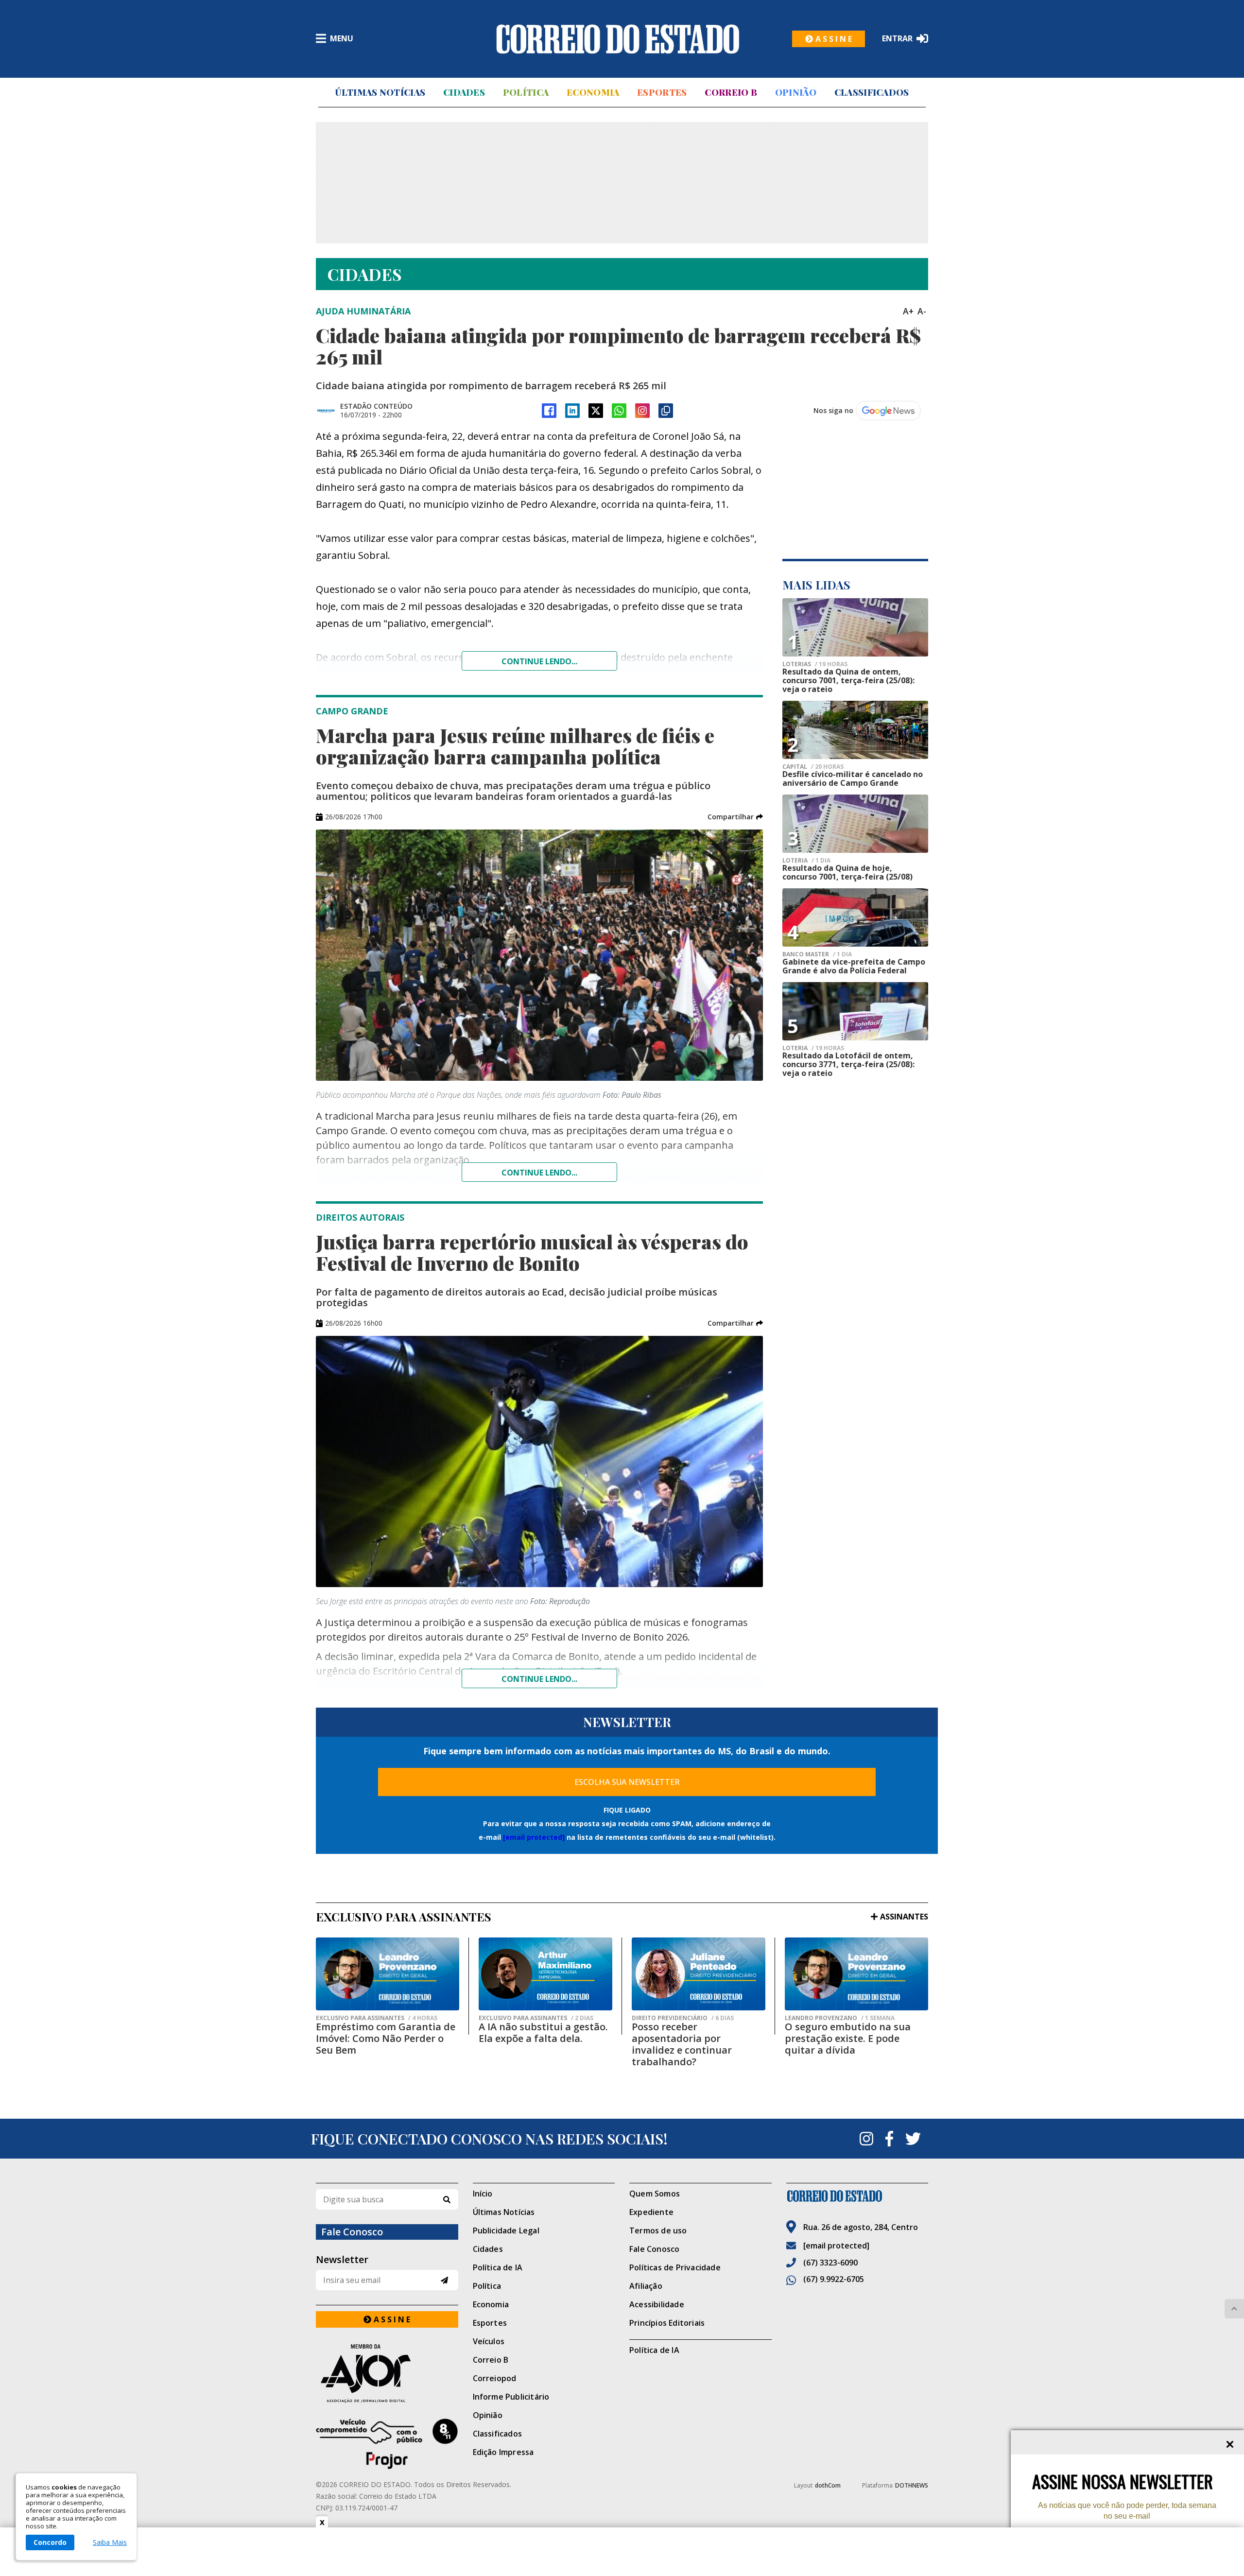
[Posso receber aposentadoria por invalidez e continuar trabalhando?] (699, 1974)
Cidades (464, 92)
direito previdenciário (683, 2018)
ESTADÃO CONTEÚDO (376, 406)
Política (526, 92)
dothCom (828, 2485)
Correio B (731, 92)
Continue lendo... (539, 661)
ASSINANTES (904, 1917)
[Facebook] (549, 411)
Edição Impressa (503, 2452)
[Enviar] (444, 2280)
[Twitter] (913, 2139)
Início (483, 2194)
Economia (593, 92)
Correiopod (495, 2378)
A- (922, 311)
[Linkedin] (572, 411)
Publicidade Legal (506, 2230)
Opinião (796, 92)
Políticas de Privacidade (675, 2267)
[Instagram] (642, 411)
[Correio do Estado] (857, 2196)
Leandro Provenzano (840, 2018)
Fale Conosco (654, 2249)
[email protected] (534, 1837)
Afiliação (646, 2286)
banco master (817, 954)
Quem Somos (655, 2194)
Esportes (662, 92)
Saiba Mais (110, 2542)
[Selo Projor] (387, 2444)
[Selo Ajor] (387, 2373)
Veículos (489, 2341)
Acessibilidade (657, 2304)
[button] (735, 817)
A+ (908, 311)
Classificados (872, 92)
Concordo (50, 2542)
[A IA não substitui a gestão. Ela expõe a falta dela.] (545, 1974)
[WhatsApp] (619, 411)
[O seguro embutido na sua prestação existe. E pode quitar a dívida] (856, 1974)
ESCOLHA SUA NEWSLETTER (627, 1782)
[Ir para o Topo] (1234, 2309)
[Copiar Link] (666, 411)
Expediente (651, 2212)
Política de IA (498, 2267)
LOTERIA (806, 861)
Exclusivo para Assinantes (377, 2018)
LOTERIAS (815, 664)
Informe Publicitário (511, 2397)
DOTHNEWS (912, 2485)
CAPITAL (813, 767)
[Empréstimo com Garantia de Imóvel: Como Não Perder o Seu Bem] (388, 1974)
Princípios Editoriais (667, 2323)
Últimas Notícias (380, 92)
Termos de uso (658, 2230)
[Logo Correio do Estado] (618, 39)
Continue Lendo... (539, 1173)
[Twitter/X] (596, 411)
